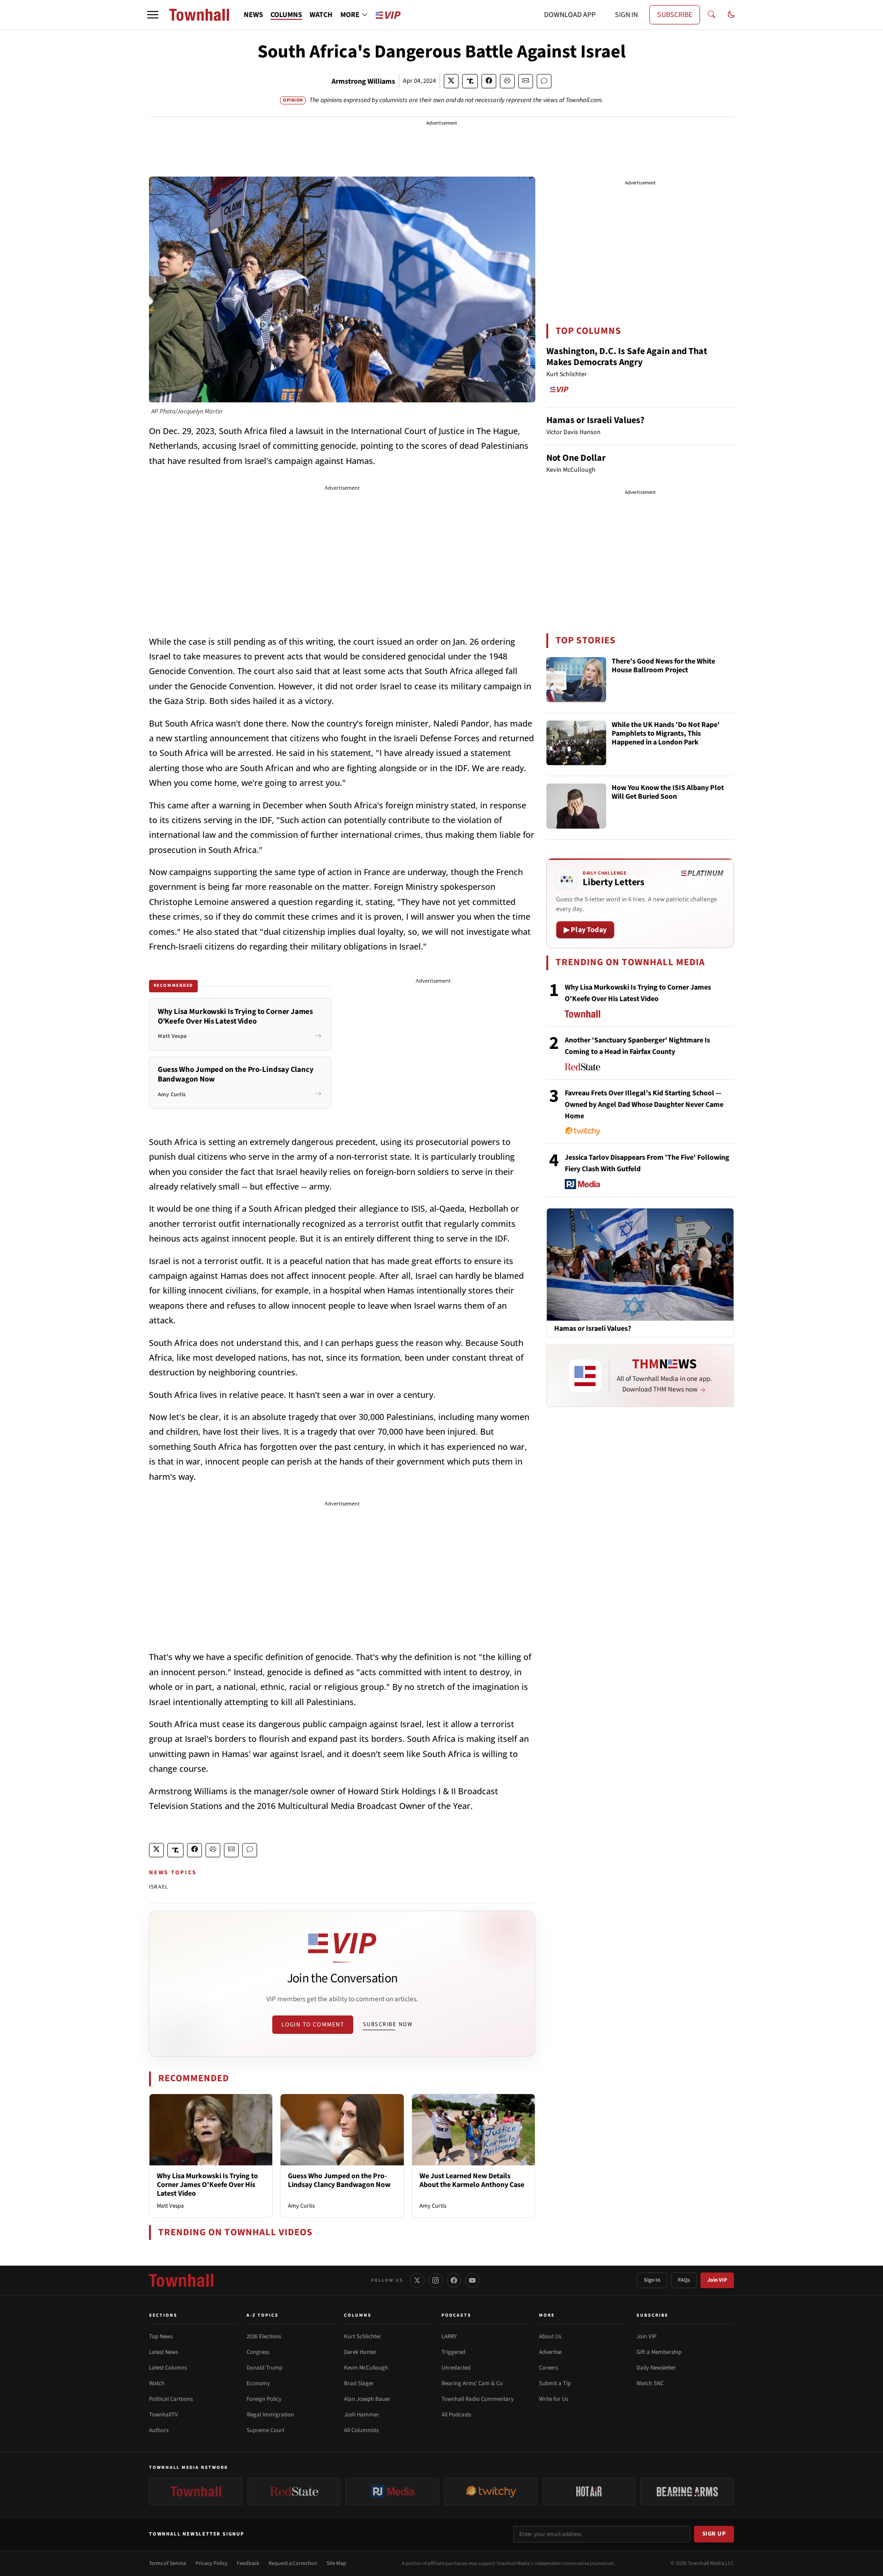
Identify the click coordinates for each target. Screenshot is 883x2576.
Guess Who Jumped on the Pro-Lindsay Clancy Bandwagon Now (339, 2180)
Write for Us (553, 2399)
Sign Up (714, 2534)
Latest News (163, 2352)
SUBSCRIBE (675, 15)
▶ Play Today (585, 930)
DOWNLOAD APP (570, 15)
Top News (161, 2336)
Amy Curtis (301, 2206)
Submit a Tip (555, 2383)
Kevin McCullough (366, 2368)
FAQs (684, 2280)
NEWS (253, 15)
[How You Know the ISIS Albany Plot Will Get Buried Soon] (576, 806)
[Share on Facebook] (489, 81)
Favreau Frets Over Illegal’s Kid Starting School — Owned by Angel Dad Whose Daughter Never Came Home (644, 1105)
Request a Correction (293, 2563)
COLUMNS (286, 15)
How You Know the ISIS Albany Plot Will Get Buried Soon (668, 793)
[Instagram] (436, 2280)
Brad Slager (359, 2383)
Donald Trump (264, 2368)
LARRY (449, 2336)
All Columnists (361, 2430)
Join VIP (717, 2280)
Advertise (550, 2352)
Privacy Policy (212, 2563)
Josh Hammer (361, 2415)
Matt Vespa (170, 2206)
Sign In (652, 2280)
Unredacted (456, 2368)
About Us (550, 2336)
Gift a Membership (659, 2352)
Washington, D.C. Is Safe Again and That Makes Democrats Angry (627, 357)
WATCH (321, 15)
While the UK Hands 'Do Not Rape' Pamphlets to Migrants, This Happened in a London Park (666, 734)
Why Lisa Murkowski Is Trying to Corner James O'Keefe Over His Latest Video (207, 2185)
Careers (548, 2368)
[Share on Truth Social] (470, 81)
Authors (159, 2430)
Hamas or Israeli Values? (595, 420)
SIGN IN (626, 15)
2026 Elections (264, 2336)
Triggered (453, 2352)
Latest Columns (168, 2368)
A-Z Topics (263, 2315)
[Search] (711, 15)
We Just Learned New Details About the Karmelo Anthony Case (472, 2180)
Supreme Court (265, 2430)
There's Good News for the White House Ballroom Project (663, 666)
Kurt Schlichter (363, 2336)
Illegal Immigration (270, 2415)
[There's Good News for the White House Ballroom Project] (576, 680)
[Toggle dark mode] (731, 15)
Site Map (336, 2563)
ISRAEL (159, 1887)
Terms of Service (168, 2563)
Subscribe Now (388, 2024)
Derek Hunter (360, 2352)
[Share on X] (451, 81)
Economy (258, 2383)
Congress (258, 2352)
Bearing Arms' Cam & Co (472, 2383)
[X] (417, 2280)
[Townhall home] (181, 2280)
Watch (157, 2383)
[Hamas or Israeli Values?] (640, 1264)
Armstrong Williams (363, 81)
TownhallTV (163, 2415)
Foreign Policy (264, 2399)
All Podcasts (456, 2415)
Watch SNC (650, 2383)
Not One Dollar (576, 458)
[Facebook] (454, 2280)
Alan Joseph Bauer (367, 2399)
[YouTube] (472, 2280)
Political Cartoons (171, 2399)
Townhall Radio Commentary (478, 2399)
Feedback (248, 2563)
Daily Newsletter (656, 2368)
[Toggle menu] (153, 15)
